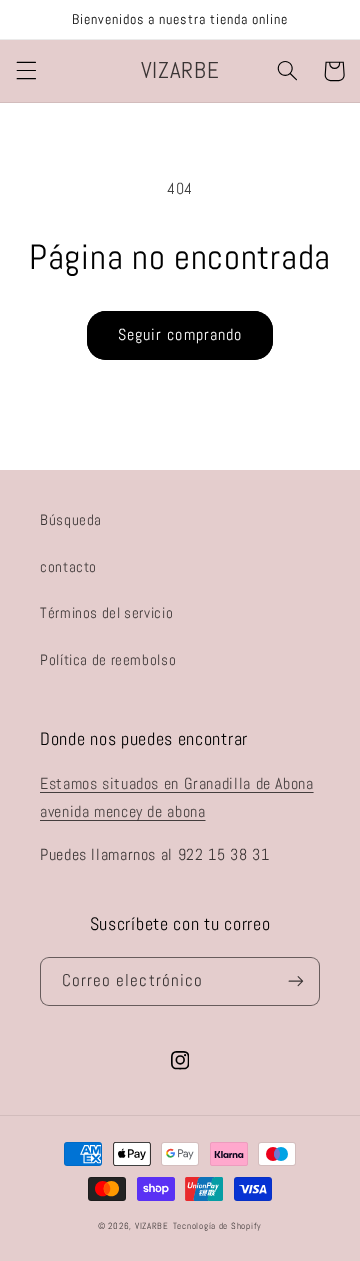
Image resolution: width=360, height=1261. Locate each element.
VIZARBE (152, 1226)
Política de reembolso (108, 660)
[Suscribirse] (296, 981)
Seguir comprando (180, 335)
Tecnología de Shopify (217, 1226)
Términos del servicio (106, 613)
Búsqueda (71, 520)
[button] (26, 71)
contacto (68, 567)
